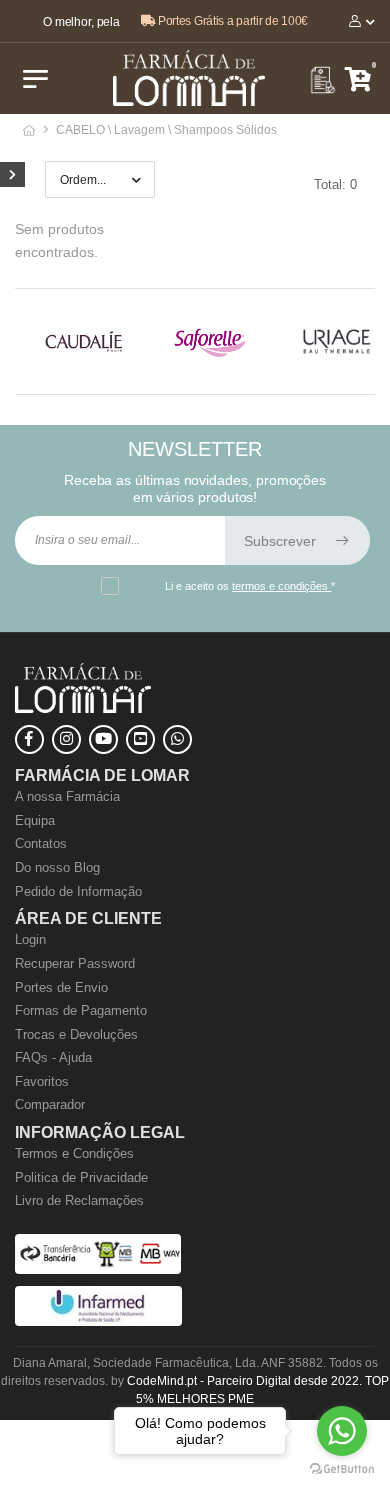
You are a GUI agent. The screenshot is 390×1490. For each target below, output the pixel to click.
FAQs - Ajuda (53, 1057)
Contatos (41, 843)
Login (30, 939)
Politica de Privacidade (81, 1177)
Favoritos (42, 1081)
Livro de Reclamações (79, 1200)
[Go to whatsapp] (342, 1431)
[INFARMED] (98, 1321)
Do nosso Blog (57, 867)
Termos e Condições (74, 1153)
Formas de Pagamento (81, 1010)
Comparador (50, 1104)
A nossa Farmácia (67, 796)
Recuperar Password (75, 963)
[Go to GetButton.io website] (342, 1469)
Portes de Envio (61, 987)
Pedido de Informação (78, 891)
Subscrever (282, 541)
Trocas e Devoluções (76, 1034)
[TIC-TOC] (140, 739)
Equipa (35, 820)
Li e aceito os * (250, 586)
